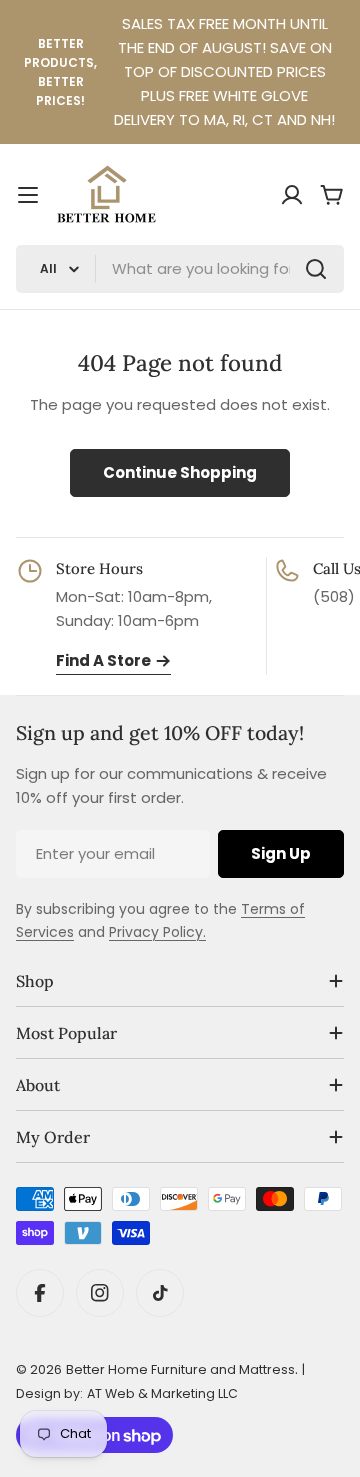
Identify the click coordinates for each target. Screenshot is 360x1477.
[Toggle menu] (28, 195)
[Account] (292, 195)
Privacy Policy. (157, 932)
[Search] (316, 269)
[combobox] (180, 269)
